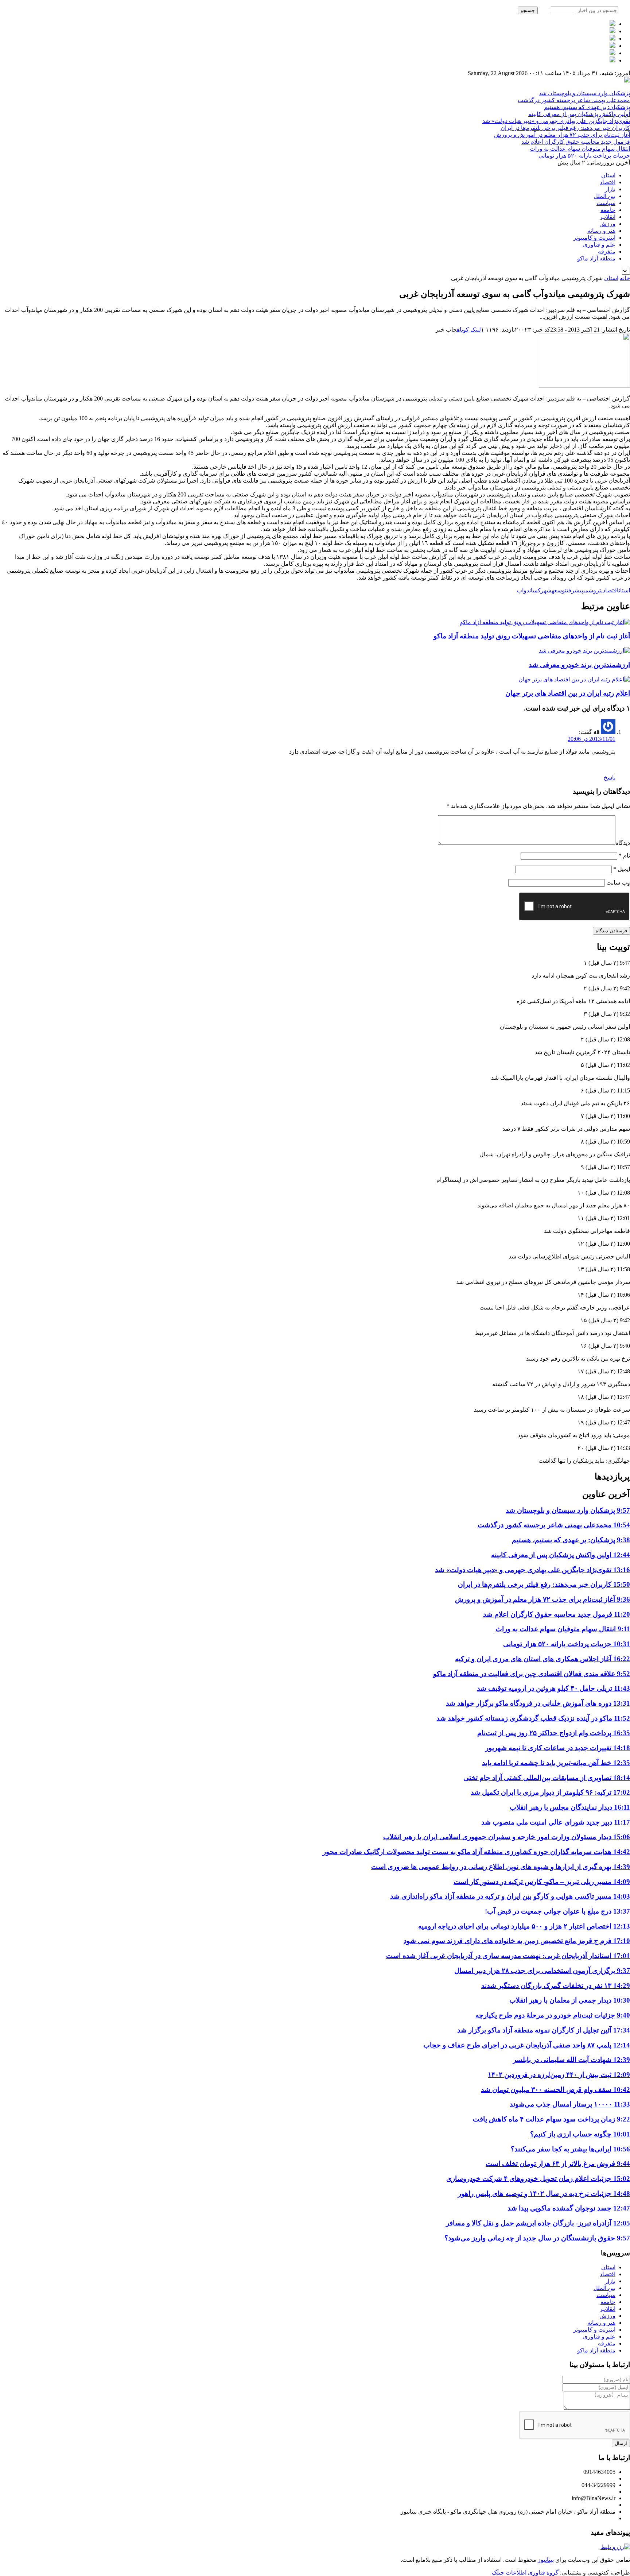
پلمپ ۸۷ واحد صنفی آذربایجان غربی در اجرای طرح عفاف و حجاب (527, 2045)
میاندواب (527, 590)
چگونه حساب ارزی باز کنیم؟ (580, 2134)
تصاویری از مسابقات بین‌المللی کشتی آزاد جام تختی (547, 1778)
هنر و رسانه (601, 231)
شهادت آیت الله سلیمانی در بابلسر (571, 2060)
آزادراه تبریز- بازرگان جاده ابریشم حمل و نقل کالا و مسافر (538, 2223)
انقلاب (608, 217)
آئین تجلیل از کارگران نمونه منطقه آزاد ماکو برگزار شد (544, 2030)
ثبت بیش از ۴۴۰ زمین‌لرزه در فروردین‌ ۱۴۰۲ (559, 2075)
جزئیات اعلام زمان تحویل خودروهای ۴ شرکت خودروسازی (538, 2179)
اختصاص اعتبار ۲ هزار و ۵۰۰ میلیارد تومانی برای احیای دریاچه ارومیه (524, 1926)
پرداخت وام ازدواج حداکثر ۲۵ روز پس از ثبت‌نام (554, 1733)
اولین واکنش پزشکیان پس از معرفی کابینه (579, 114)
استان (608, 175)
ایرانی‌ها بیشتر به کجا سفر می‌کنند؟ (570, 2149)
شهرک (545, 590)
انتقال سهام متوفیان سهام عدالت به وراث (580, 149)
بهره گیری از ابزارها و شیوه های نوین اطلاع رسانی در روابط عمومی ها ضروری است (501, 1867)
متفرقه (607, 252)
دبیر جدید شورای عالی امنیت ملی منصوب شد (556, 1822)
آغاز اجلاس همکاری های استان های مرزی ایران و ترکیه (542, 1659)
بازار (610, 189)
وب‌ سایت (618, 883)
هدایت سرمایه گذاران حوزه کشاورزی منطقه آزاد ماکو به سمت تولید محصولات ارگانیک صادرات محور (476, 1852)
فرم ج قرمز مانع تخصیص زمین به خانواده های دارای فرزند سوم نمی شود (517, 1941)
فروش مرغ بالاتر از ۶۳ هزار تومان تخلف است (558, 2164)
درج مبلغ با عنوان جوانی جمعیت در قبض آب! (557, 1911)
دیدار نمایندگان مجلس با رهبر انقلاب (570, 1807)
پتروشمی (593, 590)
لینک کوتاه (469, 330)
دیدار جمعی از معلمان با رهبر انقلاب (570, 2000)
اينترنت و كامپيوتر (594, 238)
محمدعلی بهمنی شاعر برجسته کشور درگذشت (574, 100)
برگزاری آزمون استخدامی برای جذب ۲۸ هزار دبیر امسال (542, 1971)
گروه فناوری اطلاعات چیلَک (525, 2573)
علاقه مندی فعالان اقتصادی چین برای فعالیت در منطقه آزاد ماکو (532, 1674)
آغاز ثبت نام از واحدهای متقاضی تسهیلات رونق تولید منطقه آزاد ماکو (532, 636)
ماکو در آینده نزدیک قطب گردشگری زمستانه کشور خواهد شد (533, 1718)
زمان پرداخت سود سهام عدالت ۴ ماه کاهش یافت (551, 2119)
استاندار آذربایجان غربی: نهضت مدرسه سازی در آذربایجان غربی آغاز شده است (508, 1956)
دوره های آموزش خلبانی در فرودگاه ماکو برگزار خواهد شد (538, 1703)
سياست (606, 203)
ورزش (607, 224)
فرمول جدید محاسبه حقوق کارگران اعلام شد (576, 142)
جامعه (608, 210)
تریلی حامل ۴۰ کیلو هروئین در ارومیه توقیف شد (553, 1688)
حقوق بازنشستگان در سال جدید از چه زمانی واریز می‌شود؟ (537, 2238)
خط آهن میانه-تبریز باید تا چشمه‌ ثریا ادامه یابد (556, 1763)
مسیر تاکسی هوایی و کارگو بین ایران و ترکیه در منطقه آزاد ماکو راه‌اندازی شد (510, 1896)
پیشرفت (575, 590)
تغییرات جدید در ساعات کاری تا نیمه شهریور (558, 1748)
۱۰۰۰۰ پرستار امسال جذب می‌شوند (570, 2104)
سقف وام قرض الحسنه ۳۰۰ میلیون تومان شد (555, 2090)
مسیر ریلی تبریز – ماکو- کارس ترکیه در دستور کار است (542, 1882)
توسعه (559, 590)
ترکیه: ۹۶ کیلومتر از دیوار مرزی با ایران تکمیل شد (550, 1792)
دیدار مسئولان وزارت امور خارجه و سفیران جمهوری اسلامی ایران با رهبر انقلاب (507, 1837)
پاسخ (610, 778)
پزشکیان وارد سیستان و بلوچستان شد (584, 93)
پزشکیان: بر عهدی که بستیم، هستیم (587, 107)
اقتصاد (608, 182)
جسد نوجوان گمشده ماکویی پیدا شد (569, 2208)
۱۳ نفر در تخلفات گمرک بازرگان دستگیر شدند (556, 1986)
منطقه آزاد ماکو (596, 258)
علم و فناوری (599, 245)
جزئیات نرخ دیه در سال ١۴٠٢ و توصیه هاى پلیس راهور (544, 2194)
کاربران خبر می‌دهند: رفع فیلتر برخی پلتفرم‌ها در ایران (565, 128)
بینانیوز (546, 2560)
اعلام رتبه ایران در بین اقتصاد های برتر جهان (568, 693)
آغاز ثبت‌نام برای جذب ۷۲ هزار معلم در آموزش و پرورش (562, 135)
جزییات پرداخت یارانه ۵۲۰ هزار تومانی (584, 156)
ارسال (621, 2443)
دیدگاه (623, 843)
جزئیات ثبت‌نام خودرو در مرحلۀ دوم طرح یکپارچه (553, 2015)
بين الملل (604, 196)
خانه (625, 278)
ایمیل (622, 869)
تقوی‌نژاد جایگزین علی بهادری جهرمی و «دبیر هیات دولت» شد (556, 121)
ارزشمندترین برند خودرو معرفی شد (579, 665)
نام (624, 856)
